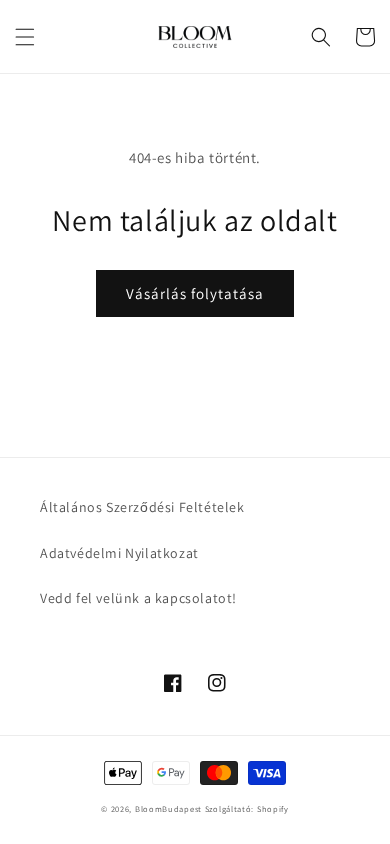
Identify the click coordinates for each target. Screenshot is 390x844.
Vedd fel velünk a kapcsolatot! (138, 598)
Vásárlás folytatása (195, 293)
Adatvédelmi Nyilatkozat (119, 553)
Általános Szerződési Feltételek (142, 507)
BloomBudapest (168, 808)
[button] (25, 37)
